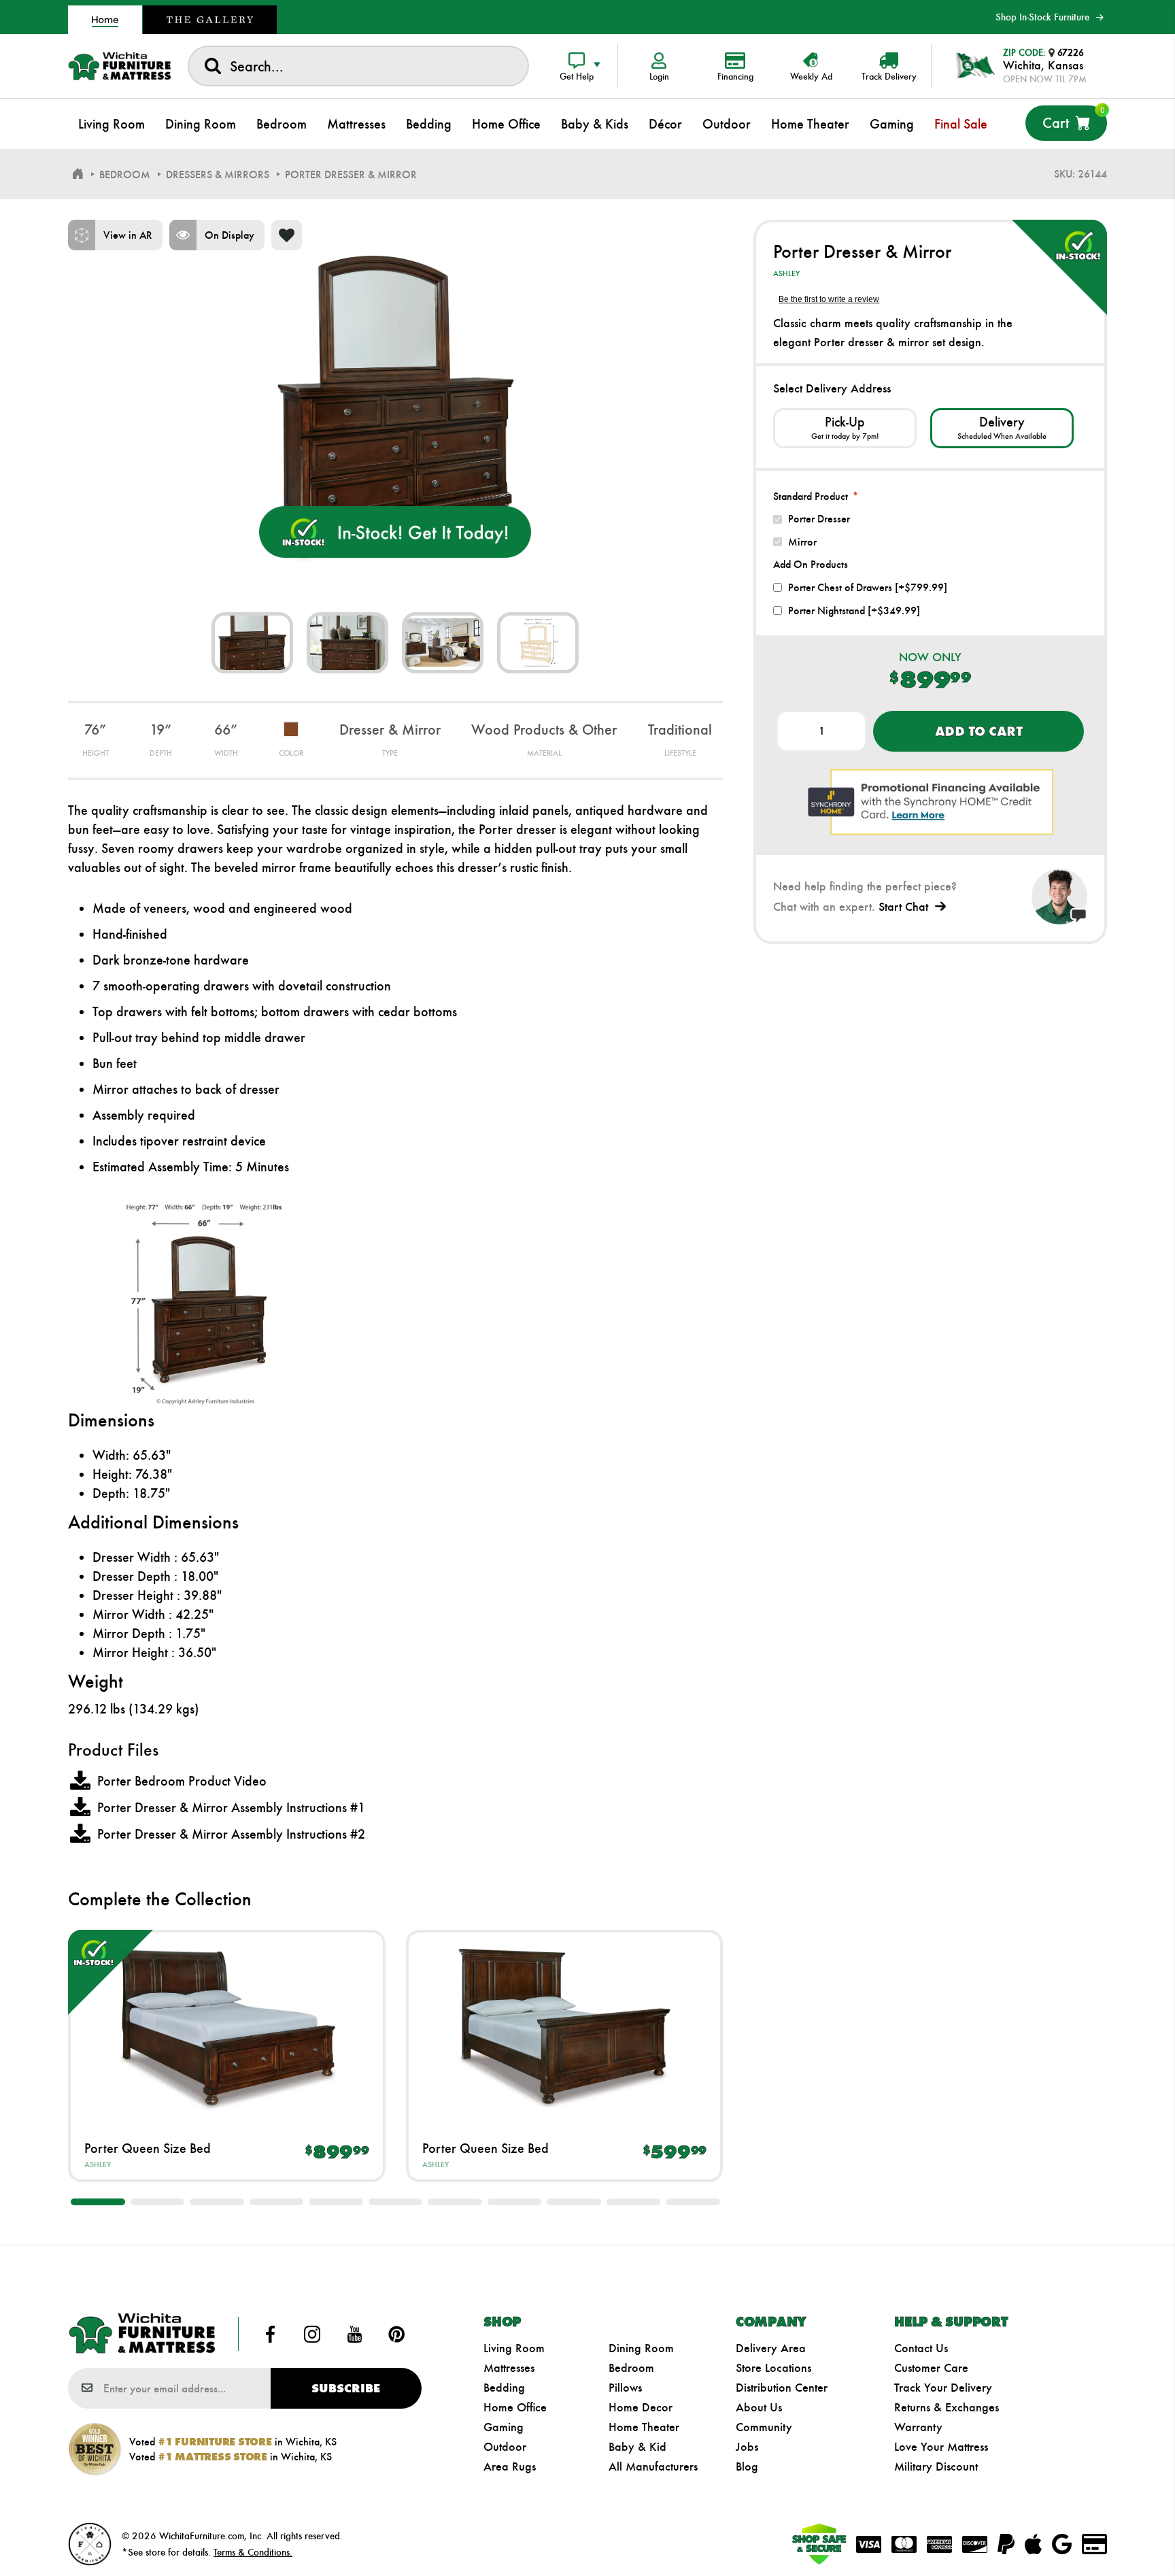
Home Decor (641, 2407)
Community (764, 2427)
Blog (747, 2466)
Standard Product (811, 496)
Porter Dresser (819, 519)
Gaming (504, 2427)
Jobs (747, 2447)
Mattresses (509, 2368)
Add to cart (979, 731)
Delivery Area (771, 2348)
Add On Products (811, 564)
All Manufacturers (653, 2466)
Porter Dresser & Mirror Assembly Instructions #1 (231, 1807)
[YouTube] (354, 2334)
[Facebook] (271, 2334)
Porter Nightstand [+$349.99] (854, 610)
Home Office (515, 2407)
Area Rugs (510, 2466)
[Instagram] (312, 2334)
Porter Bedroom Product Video (182, 1781)
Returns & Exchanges (947, 2407)
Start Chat (903, 907)
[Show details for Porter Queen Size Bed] (227, 2026)
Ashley (98, 2164)
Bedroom (631, 2368)
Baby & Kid (637, 2447)
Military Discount (936, 2466)
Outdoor (505, 2447)
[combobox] (358, 66)
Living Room (514, 2348)
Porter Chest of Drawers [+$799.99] (868, 587)
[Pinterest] (396, 2334)
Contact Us (921, 2348)
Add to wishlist (287, 235)
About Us (759, 2407)
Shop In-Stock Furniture (1042, 17)
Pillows (625, 2388)
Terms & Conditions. (253, 2552)
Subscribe (346, 2388)
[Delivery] (1002, 428)
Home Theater (644, 2427)
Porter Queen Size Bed (148, 2148)
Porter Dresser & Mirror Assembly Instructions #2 (231, 1834)
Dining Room (641, 2348)
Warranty (918, 2427)
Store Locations (773, 2368)
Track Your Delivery (943, 2388)
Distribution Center (782, 2388)
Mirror (802, 542)
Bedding (504, 2388)
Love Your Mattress (941, 2447)
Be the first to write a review (829, 299)
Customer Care (931, 2368)
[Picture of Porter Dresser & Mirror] (252, 643)
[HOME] (78, 174)
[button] (98, 2202)
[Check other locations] (845, 428)
